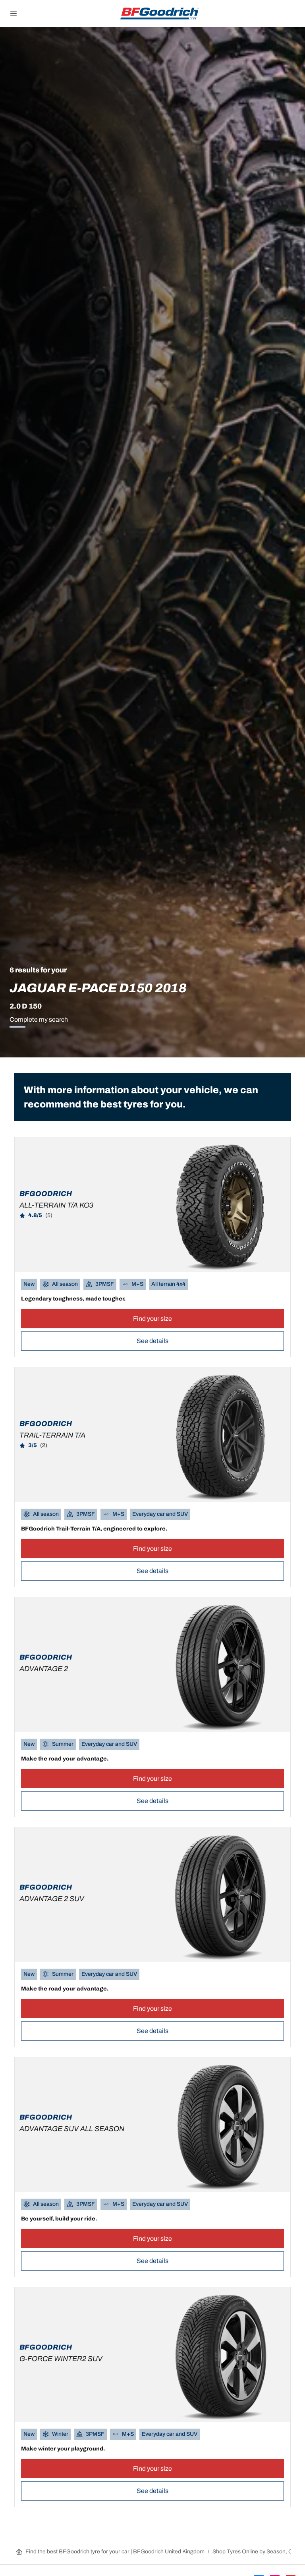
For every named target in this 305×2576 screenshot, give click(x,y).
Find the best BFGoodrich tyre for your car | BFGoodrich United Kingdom (115, 2552)
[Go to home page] (160, 14)
